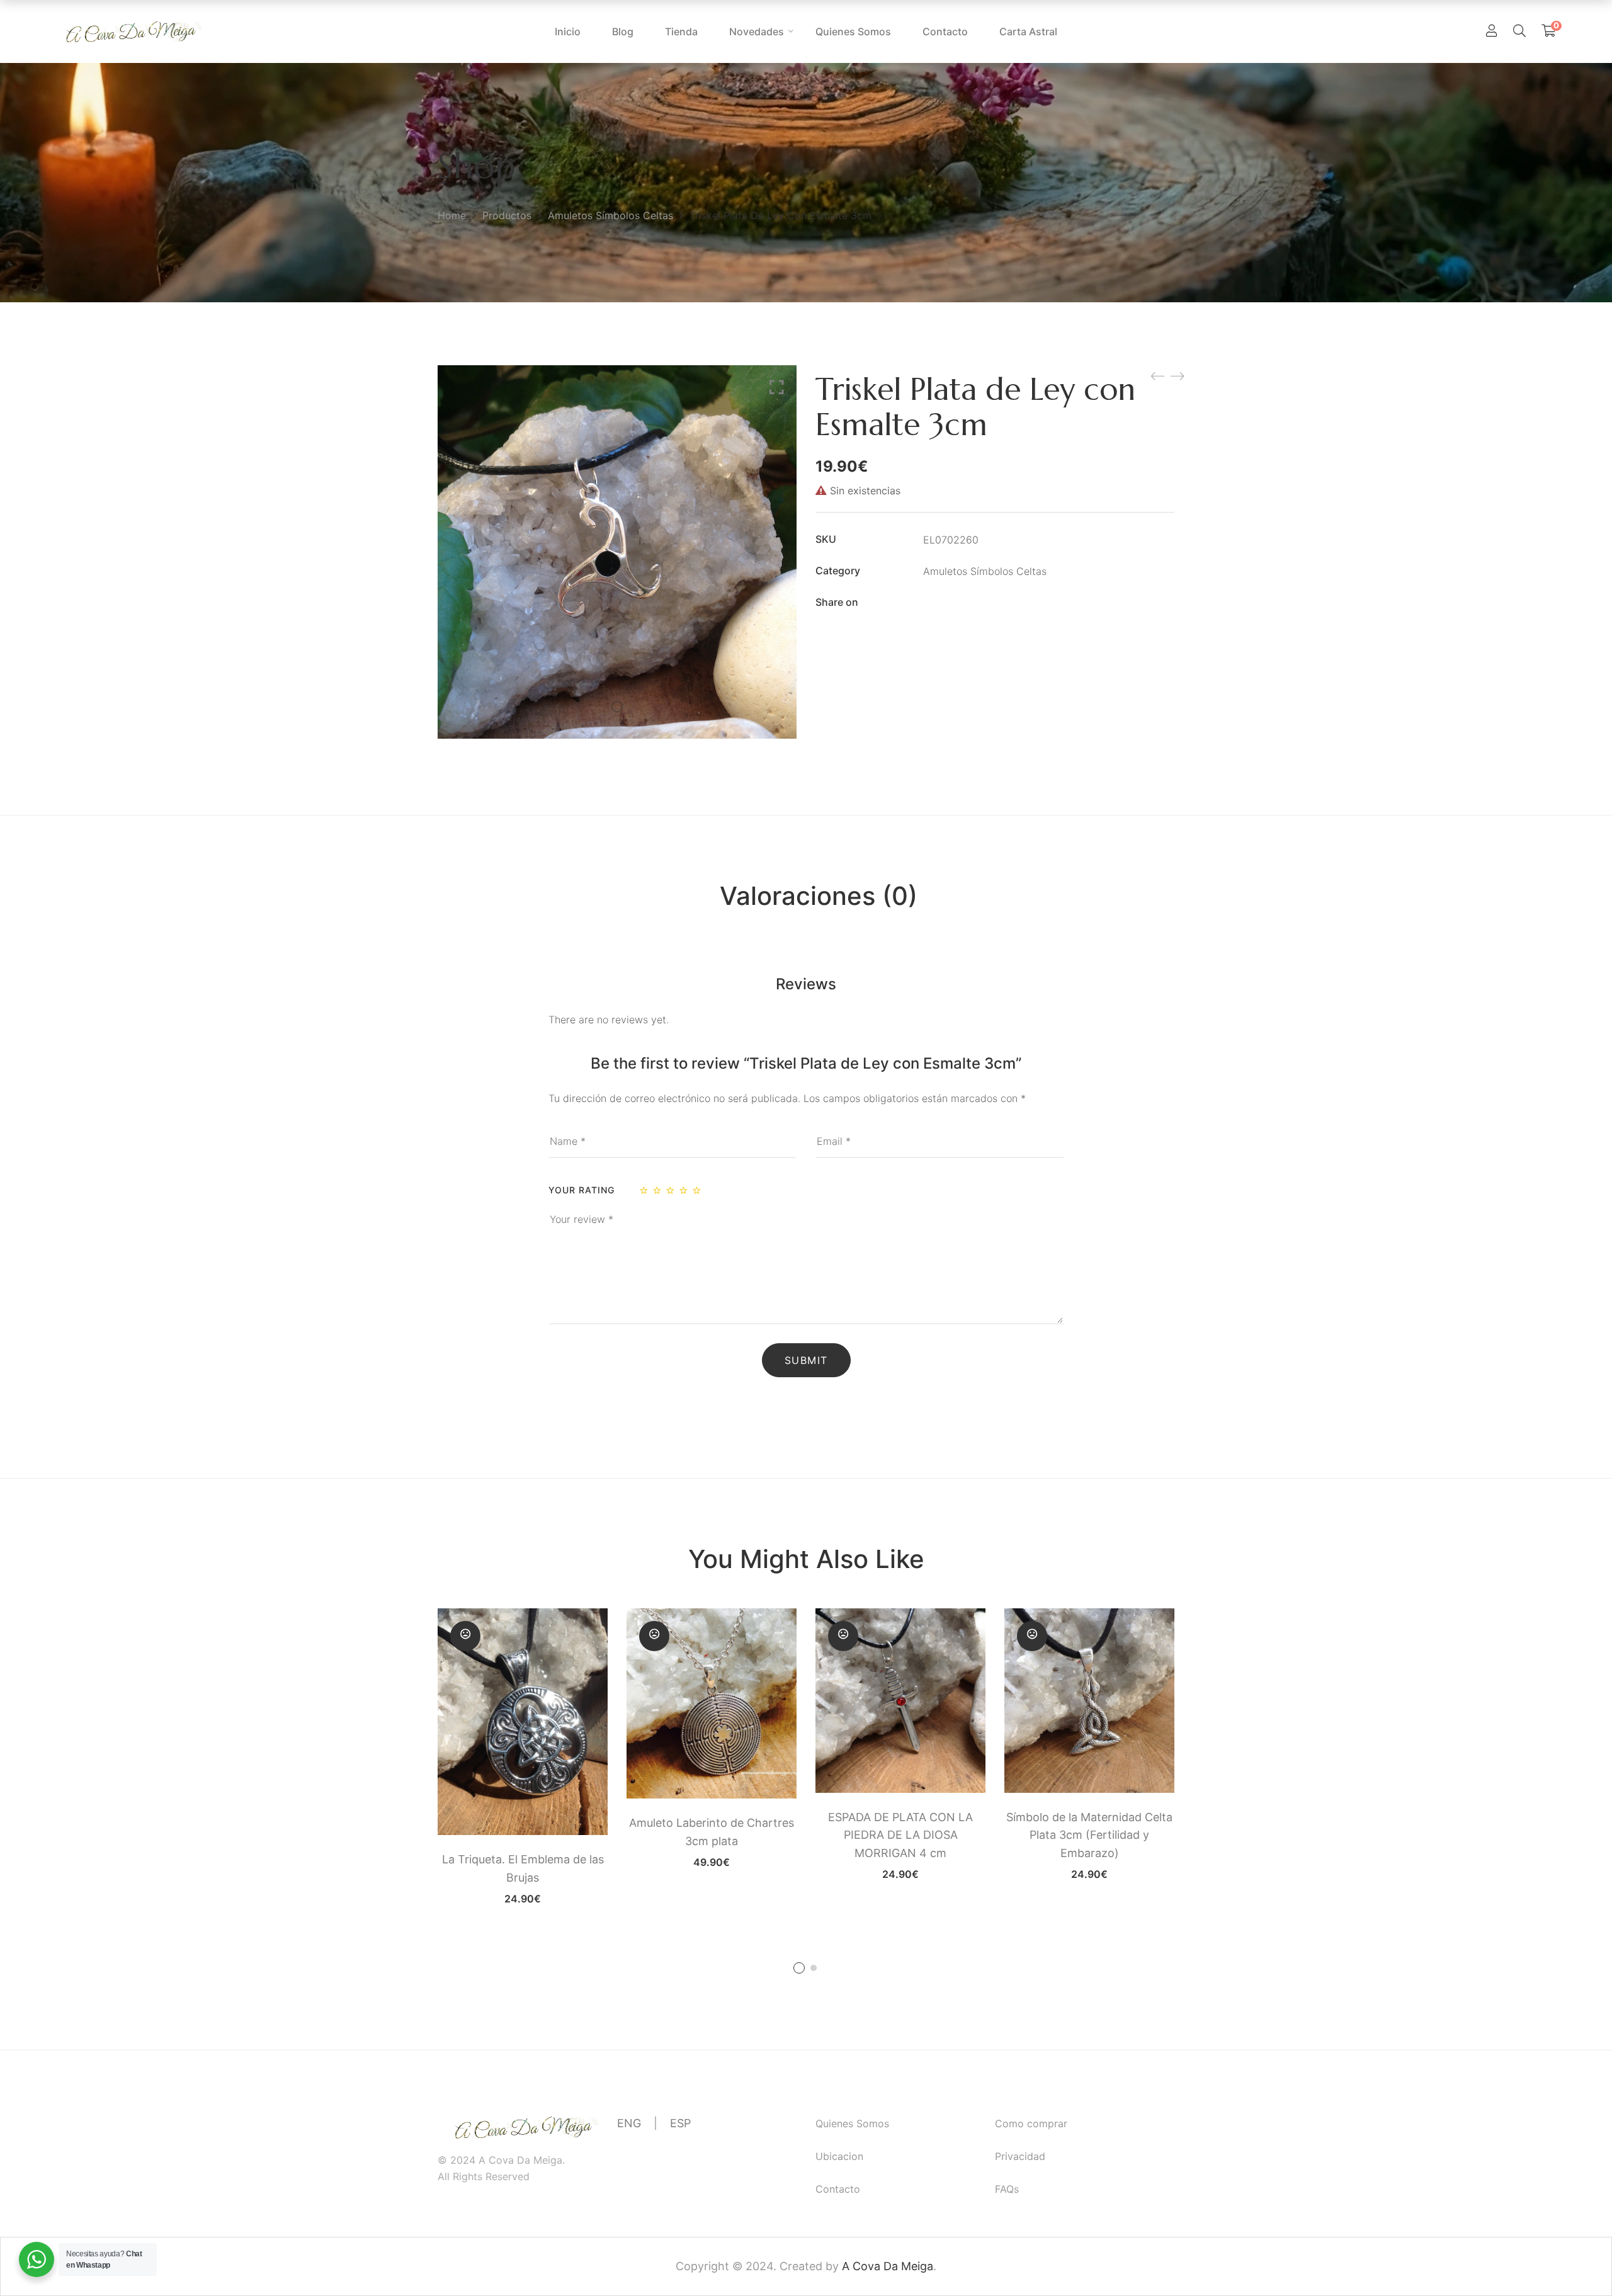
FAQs (1007, 2189)
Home (452, 215)
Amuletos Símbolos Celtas (610, 215)
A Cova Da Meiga (888, 2266)
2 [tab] (814, 1968)
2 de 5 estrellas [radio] (658, 1190)
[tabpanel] (523, 1756)
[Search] (1519, 31)
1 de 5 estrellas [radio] (645, 1190)
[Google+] (979, 603)
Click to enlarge (777, 387)
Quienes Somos (852, 2123)
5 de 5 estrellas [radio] (698, 1190)
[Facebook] (928, 603)
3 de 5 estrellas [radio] (671, 1190)
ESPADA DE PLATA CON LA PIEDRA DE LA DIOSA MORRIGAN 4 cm (900, 1835)
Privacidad (1020, 2156)
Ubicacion (839, 2156)
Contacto (838, 2189)
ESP (680, 2123)
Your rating (582, 1190)
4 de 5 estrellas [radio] (684, 1190)
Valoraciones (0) (819, 896)
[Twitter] (953, 603)
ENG (629, 2123)
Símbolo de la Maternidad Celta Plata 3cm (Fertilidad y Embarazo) (1089, 1835)
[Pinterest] (1004, 603)
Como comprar (1031, 2123)
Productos (507, 215)
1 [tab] (799, 1968)
